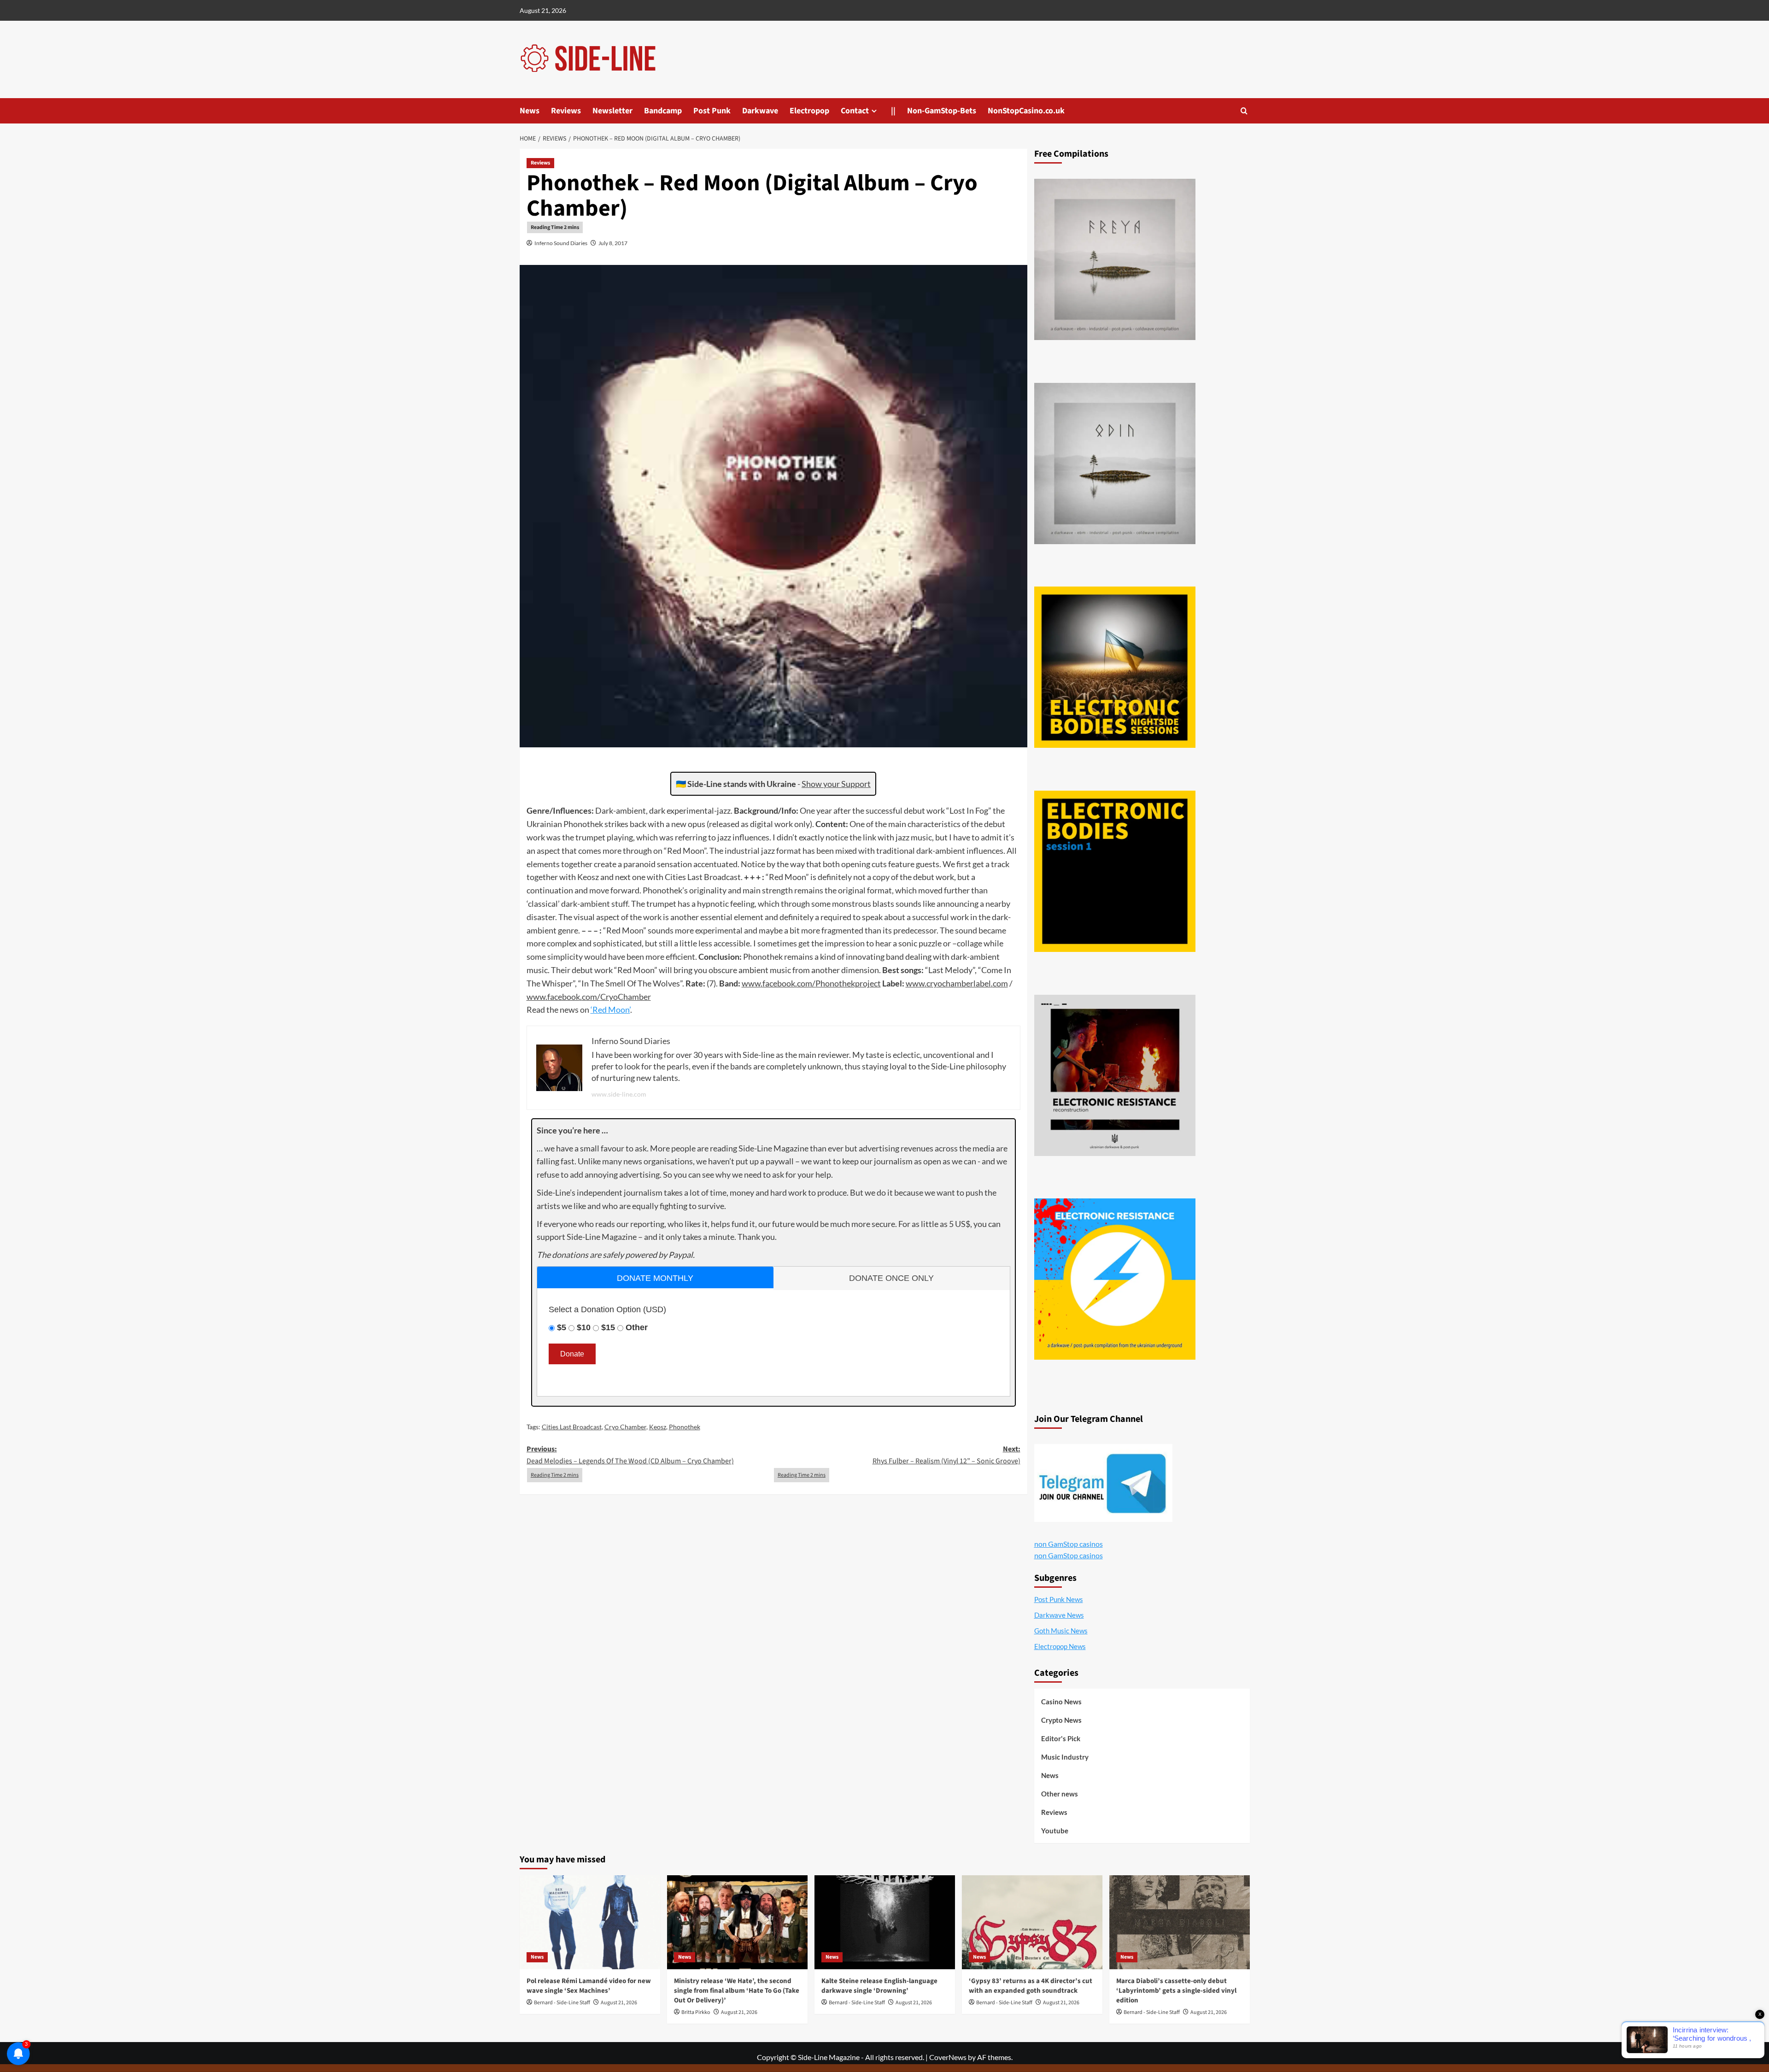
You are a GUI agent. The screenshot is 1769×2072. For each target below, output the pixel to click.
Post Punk (712, 111)
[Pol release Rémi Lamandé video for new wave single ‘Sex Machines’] (590, 1922)
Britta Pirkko (696, 2012)
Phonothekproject (848, 983)
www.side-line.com (619, 1094)
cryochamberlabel (959, 983)
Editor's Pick (1061, 1738)
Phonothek (685, 1427)
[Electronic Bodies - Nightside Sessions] (1115, 667)
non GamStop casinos (1069, 1544)
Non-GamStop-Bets (942, 111)
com (805, 983)
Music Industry (1065, 1757)
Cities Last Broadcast (572, 1427)
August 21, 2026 (619, 2003)
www (751, 983)
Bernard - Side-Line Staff (562, 2003)
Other (637, 1327)
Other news (1060, 1794)
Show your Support (836, 784)
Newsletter (612, 111)
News (530, 111)
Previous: (630, 1455)
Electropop (809, 111)
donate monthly (655, 1278)
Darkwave (760, 111)
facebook (779, 983)
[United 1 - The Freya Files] (1115, 259)
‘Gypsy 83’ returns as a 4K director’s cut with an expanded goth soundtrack (1031, 1986)
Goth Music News (1061, 1631)
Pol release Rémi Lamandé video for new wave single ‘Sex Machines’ (589, 1986)
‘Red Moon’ (610, 1010)
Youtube (1055, 1831)
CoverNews (948, 2057)
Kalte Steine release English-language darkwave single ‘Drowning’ (879, 1986)
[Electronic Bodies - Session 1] (1115, 871)
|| (893, 111)
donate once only (891, 1278)
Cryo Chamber (625, 1427)
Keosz (658, 1427)
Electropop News (1060, 1646)
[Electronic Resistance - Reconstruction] (1115, 1075)
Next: (946, 1455)
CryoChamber (626, 997)
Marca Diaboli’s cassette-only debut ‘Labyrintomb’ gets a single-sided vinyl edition (1176, 1991)
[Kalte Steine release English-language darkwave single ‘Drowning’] (885, 1922)
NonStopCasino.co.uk (1026, 111)
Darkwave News (1059, 1615)
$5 (562, 1327)
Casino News (1061, 1702)
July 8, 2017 (613, 243)
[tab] (655, 1277)
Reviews (566, 111)
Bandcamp (663, 111)
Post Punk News (1059, 1599)
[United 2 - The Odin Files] (1115, 464)
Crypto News (1061, 1720)
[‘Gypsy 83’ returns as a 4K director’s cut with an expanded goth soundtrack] (1032, 1922)
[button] (1244, 111)
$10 (584, 1327)
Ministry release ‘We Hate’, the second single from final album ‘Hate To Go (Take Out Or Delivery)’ (737, 1991)
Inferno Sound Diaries (561, 243)
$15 (608, 1327)
